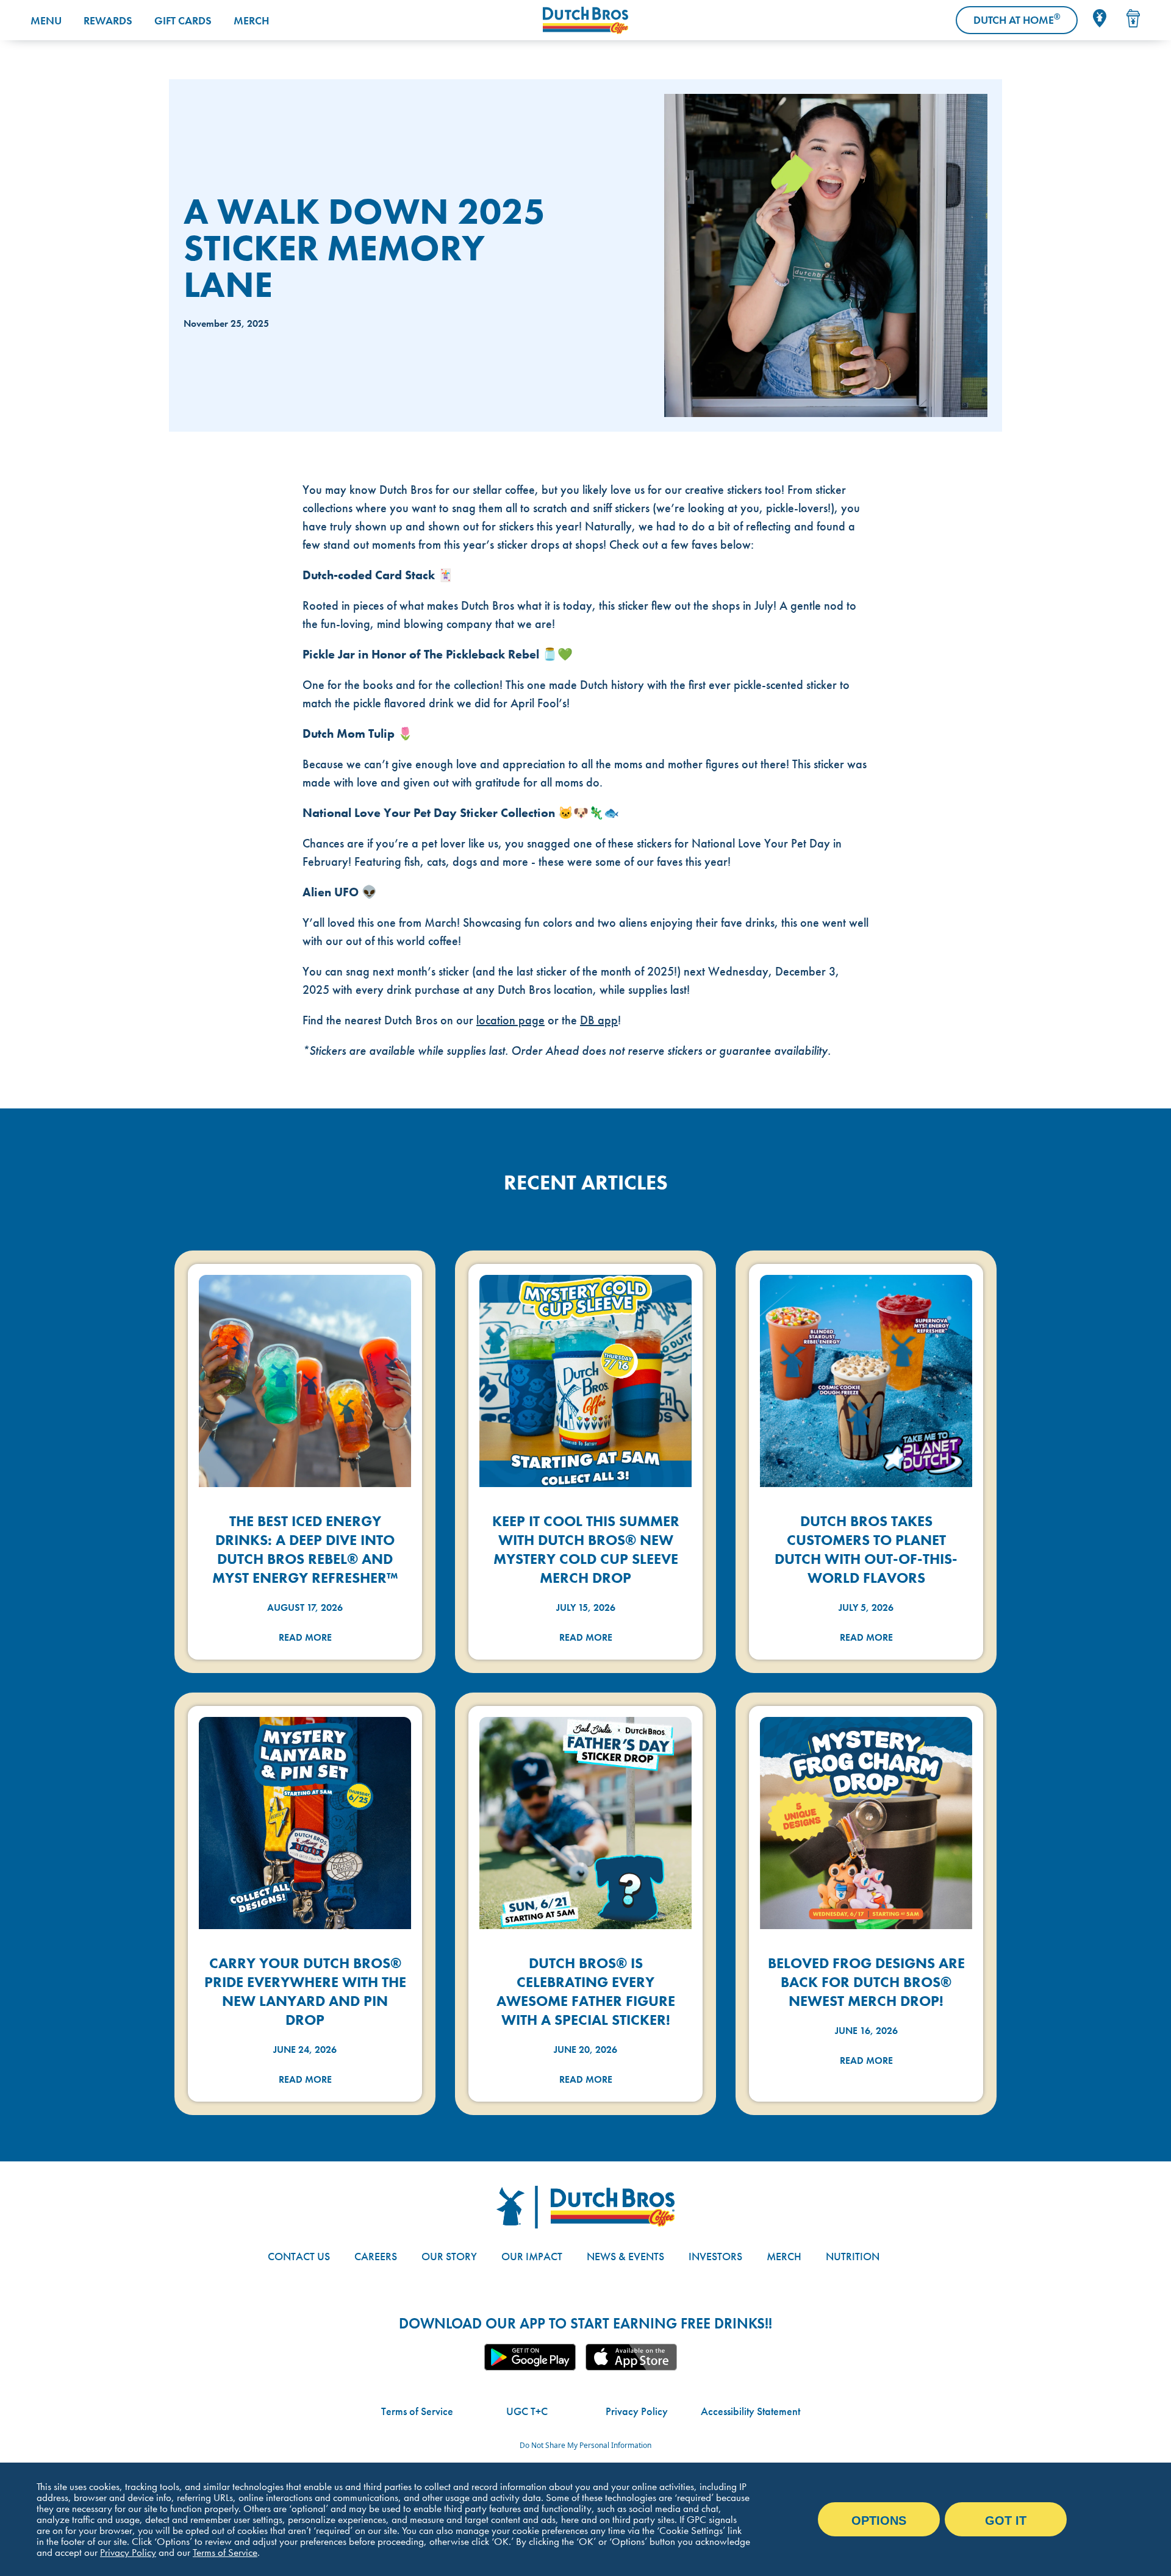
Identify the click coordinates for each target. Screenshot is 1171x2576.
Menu (46, 20)
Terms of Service (417, 2411)
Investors (715, 2256)
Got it (1006, 2521)
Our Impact (532, 2256)
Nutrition (853, 2256)
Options (879, 2521)
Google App (530, 2357)
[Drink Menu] (1133, 18)
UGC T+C (527, 2411)
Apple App (631, 2357)
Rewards (108, 20)
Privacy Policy (637, 2411)
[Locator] (1100, 18)
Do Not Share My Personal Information (585, 2445)
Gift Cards (183, 20)
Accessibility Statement (750, 2411)
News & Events (625, 2256)
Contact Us (299, 2256)
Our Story (449, 2256)
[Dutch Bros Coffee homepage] (585, 20)
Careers (376, 2256)
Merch (251, 20)
